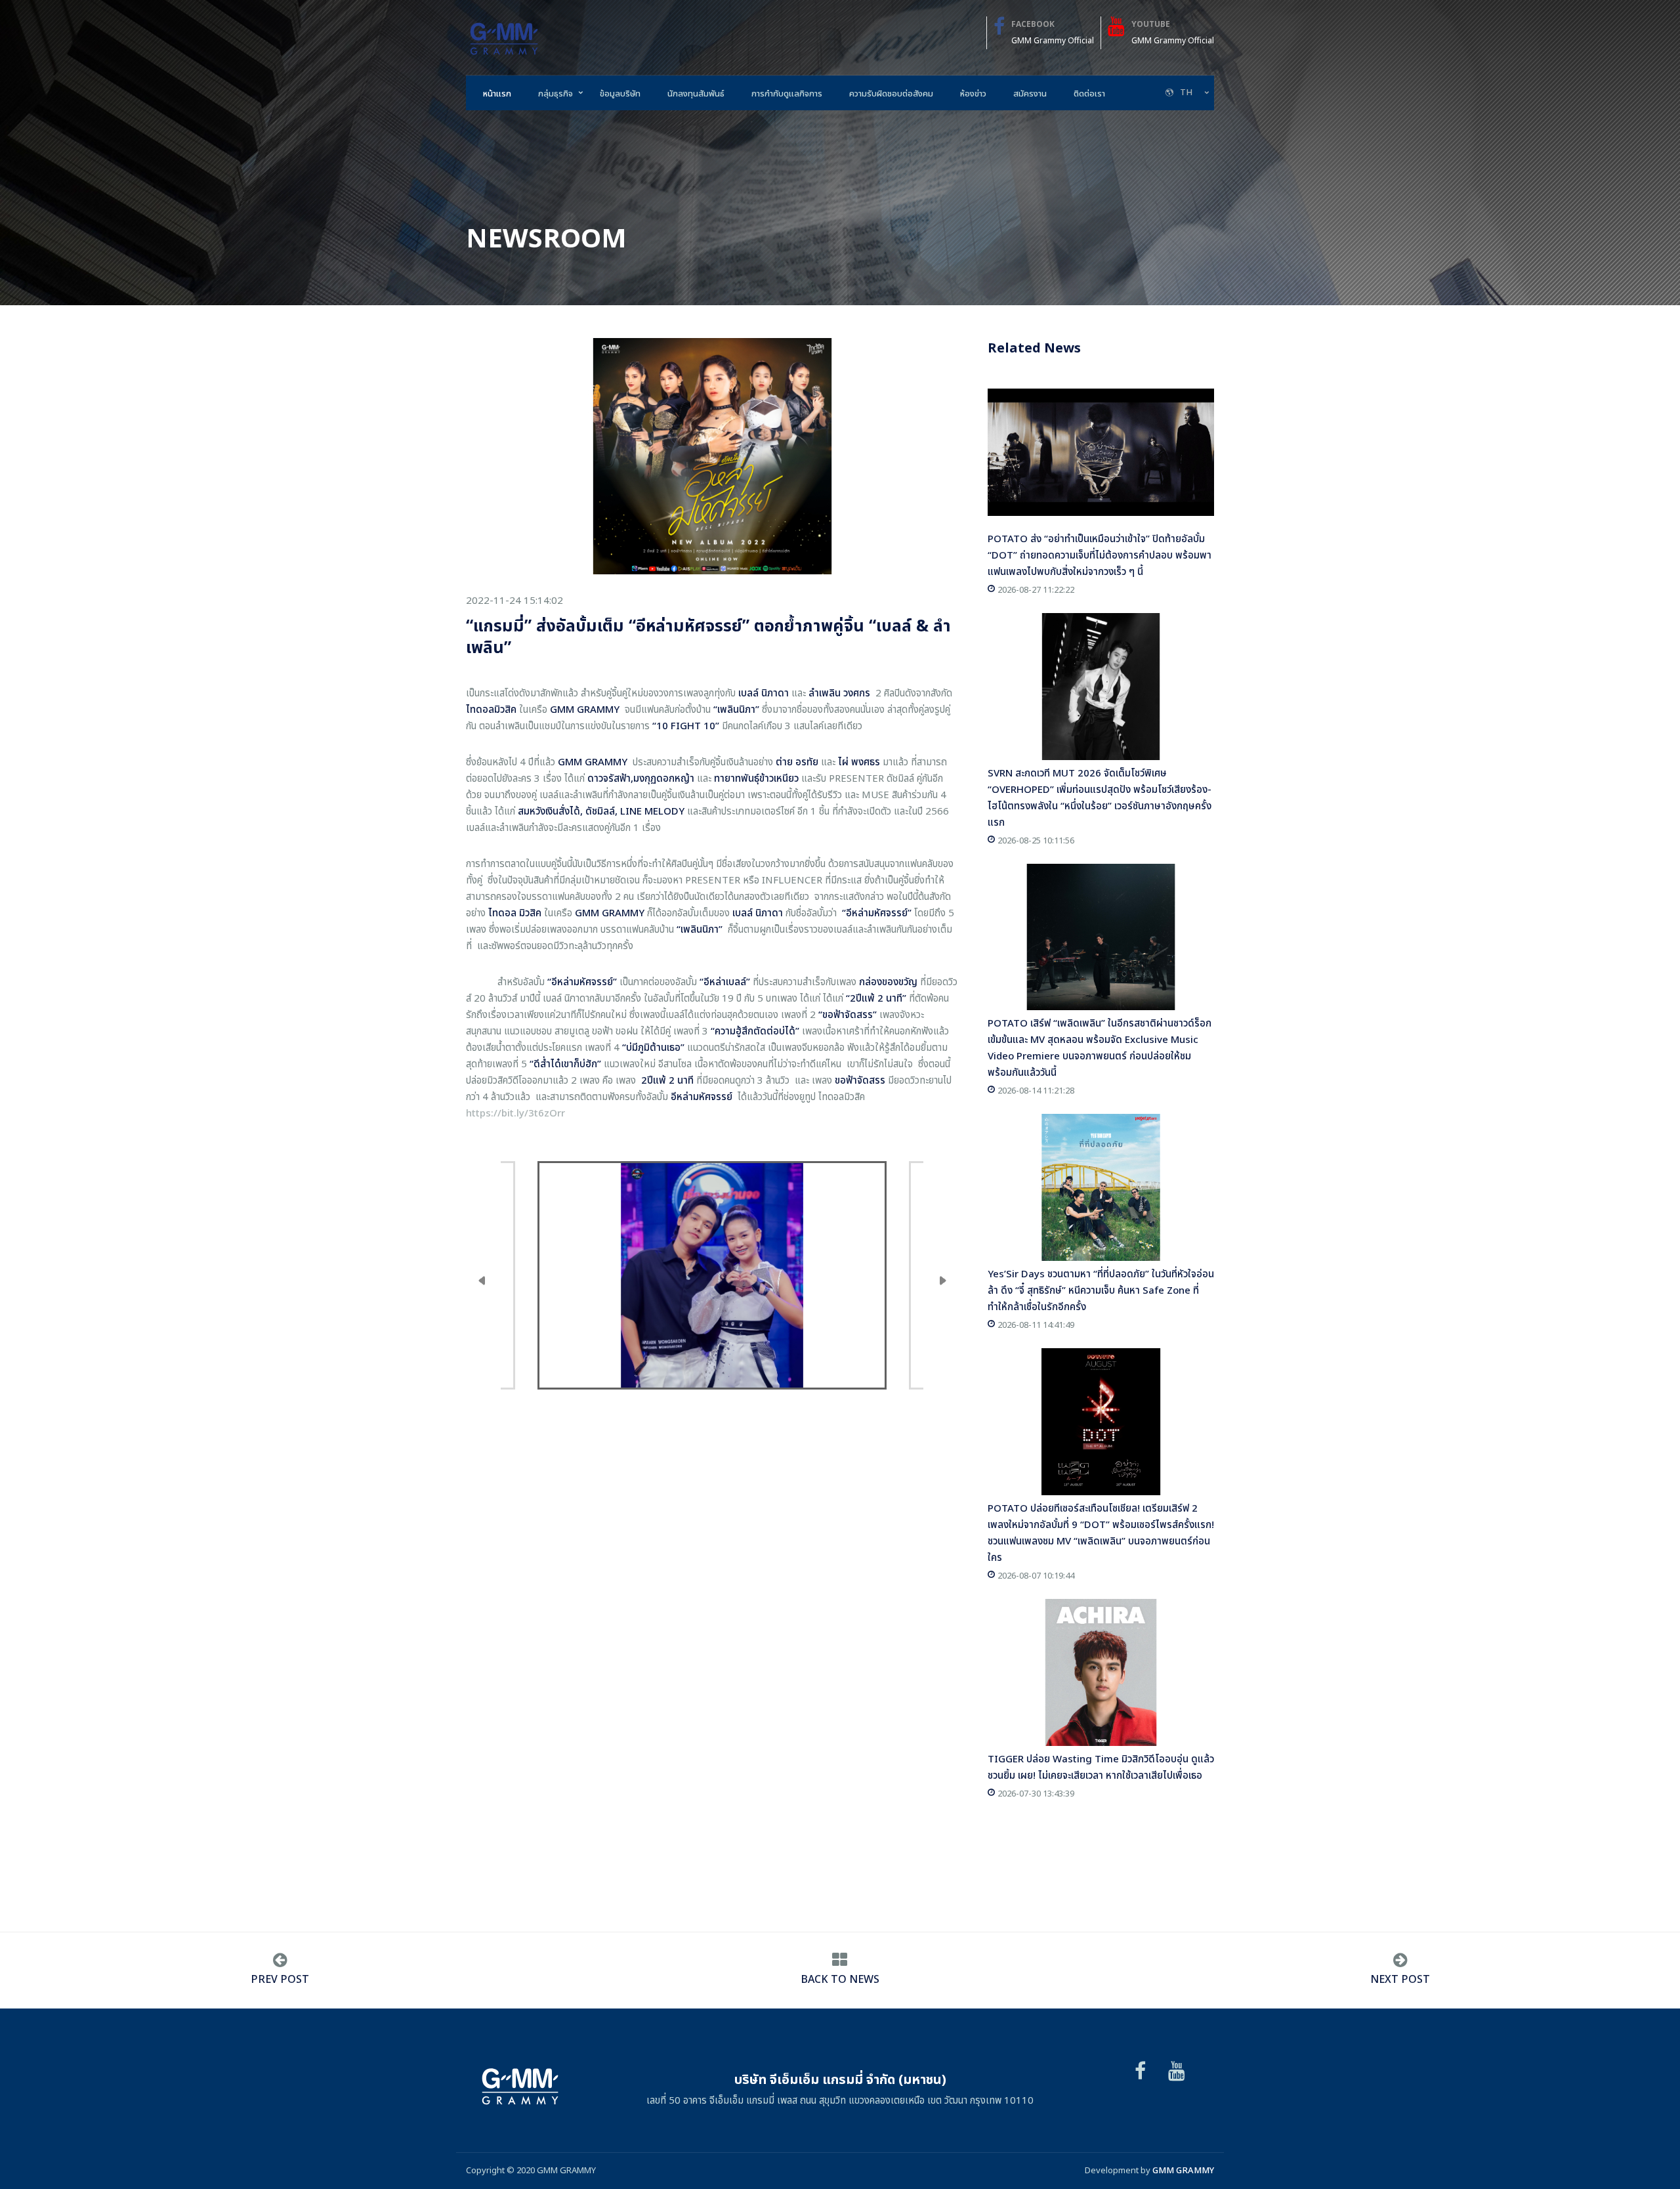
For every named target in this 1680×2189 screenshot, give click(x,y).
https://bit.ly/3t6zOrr (515, 1114)
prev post (280, 1980)
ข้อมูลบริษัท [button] (620, 94)
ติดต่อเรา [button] (1089, 94)
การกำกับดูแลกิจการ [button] (787, 94)
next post (1400, 1980)
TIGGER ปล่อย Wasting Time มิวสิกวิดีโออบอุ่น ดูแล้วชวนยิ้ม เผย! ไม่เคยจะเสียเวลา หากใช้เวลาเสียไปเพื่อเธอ (1101, 1768)
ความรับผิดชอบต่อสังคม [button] (891, 94)
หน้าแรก (497, 94)
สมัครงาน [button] (1030, 94)
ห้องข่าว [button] (973, 94)
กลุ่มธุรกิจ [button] (556, 94)
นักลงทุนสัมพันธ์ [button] (696, 94)
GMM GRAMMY (1183, 2171)
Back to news (840, 1980)
